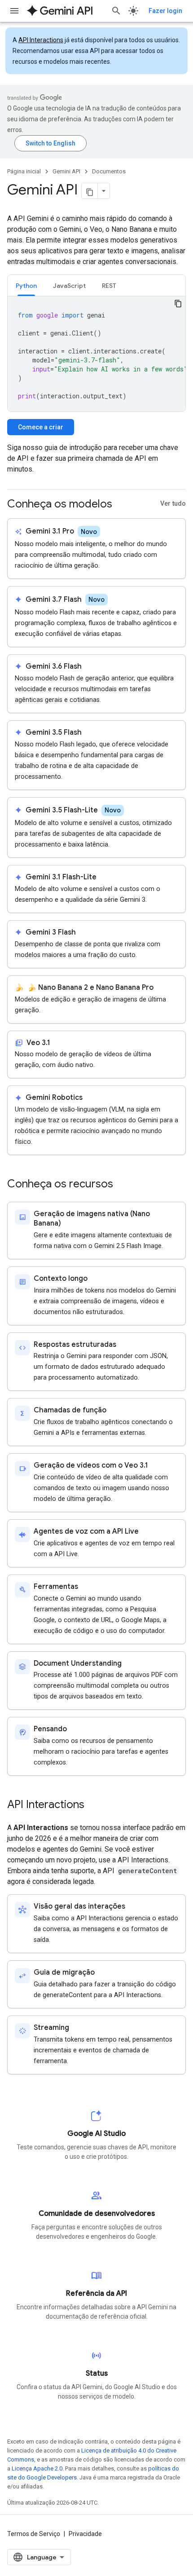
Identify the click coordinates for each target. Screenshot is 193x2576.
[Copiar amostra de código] (178, 304)
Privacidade (85, 2534)
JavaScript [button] (69, 286)
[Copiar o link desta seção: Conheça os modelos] (121, 505)
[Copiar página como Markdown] (90, 191)
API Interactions (41, 40)
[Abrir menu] (14, 11)
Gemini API (66, 171)
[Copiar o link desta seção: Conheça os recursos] (122, 1185)
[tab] (26, 285)
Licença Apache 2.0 (37, 2468)
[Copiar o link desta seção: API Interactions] (93, 1805)
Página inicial (24, 171)
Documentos (109, 171)
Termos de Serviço (34, 2534)
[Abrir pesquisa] (116, 11)
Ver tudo (173, 504)
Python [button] (26, 286)
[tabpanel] (96, 354)
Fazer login (165, 11)
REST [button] (109, 286)
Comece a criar (41, 427)
